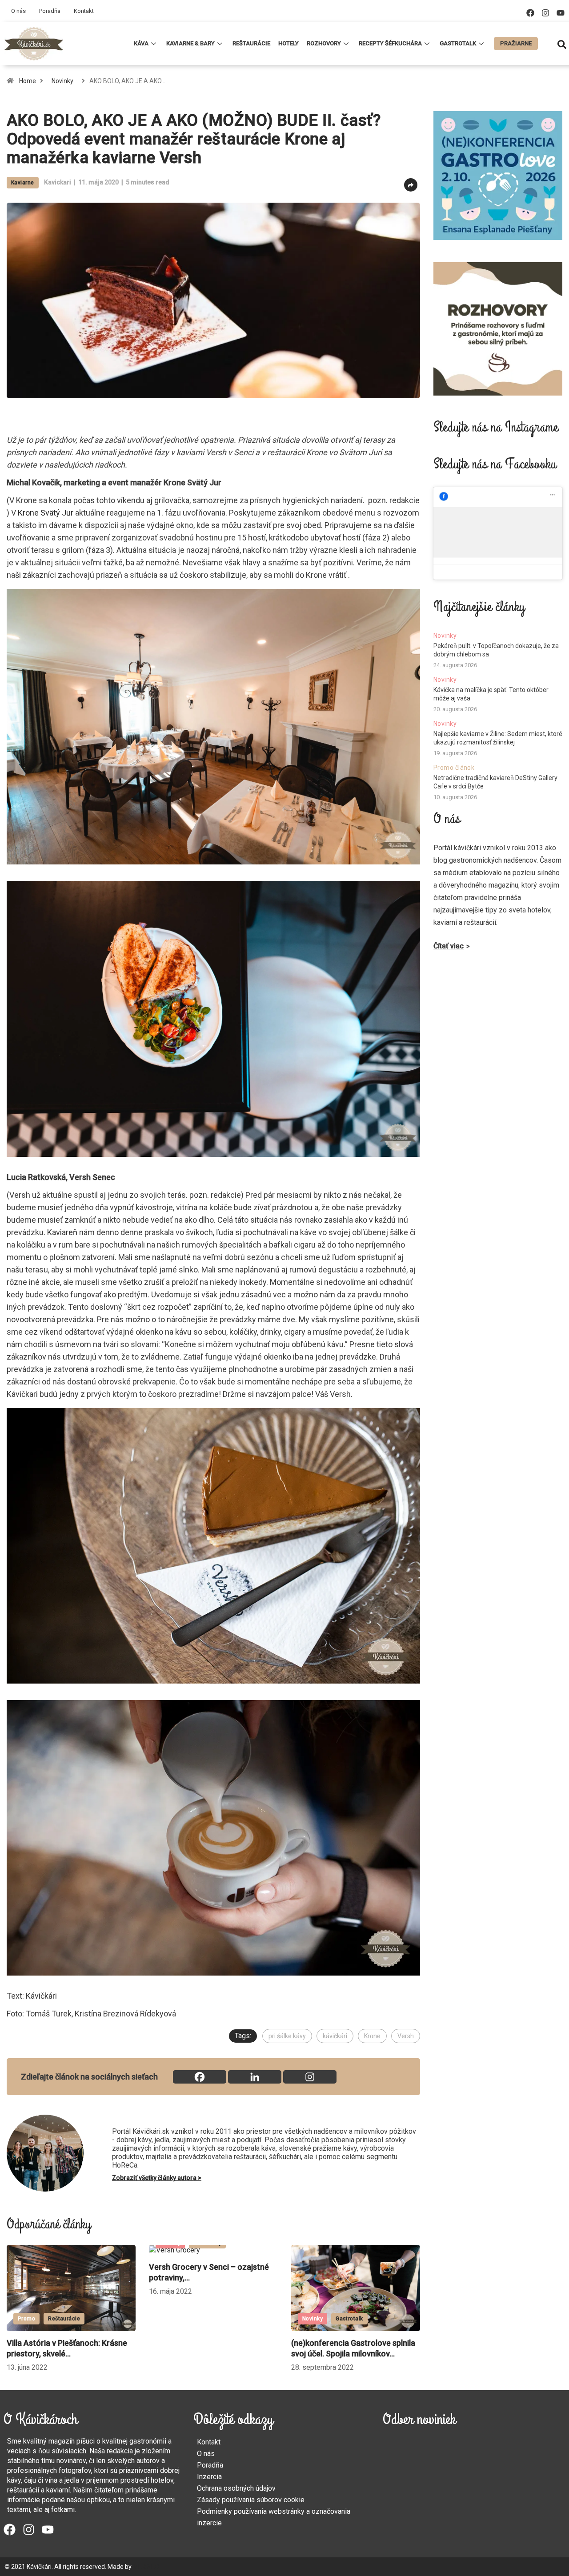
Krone (372, 2036)
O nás (18, 11)
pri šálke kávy (287, 2036)
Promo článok (454, 768)
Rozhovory (324, 43)
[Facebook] (530, 13)
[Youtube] (561, 13)
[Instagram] (545, 13)
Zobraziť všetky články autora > (157, 2178)
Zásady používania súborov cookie (251, 2500)
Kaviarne (23, 183)
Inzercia (209, 2477)
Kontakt (84, 11)
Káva (141, 43)
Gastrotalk (458, 43)
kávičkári (335, 2036)
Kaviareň (61, 1232)
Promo (311, 2319)
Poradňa (50, 11)
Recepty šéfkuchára (390, 43)
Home (28, 81)
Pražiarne (516, 43)
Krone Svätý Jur (46, 513)
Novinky (62, 81)
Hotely (289, 43)
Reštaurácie (251, 43)
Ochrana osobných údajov (236, 2488)
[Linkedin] (255, 2077)
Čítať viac (449, 946)
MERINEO (146, 2567)
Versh (406, 2036)
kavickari (58, 182)
